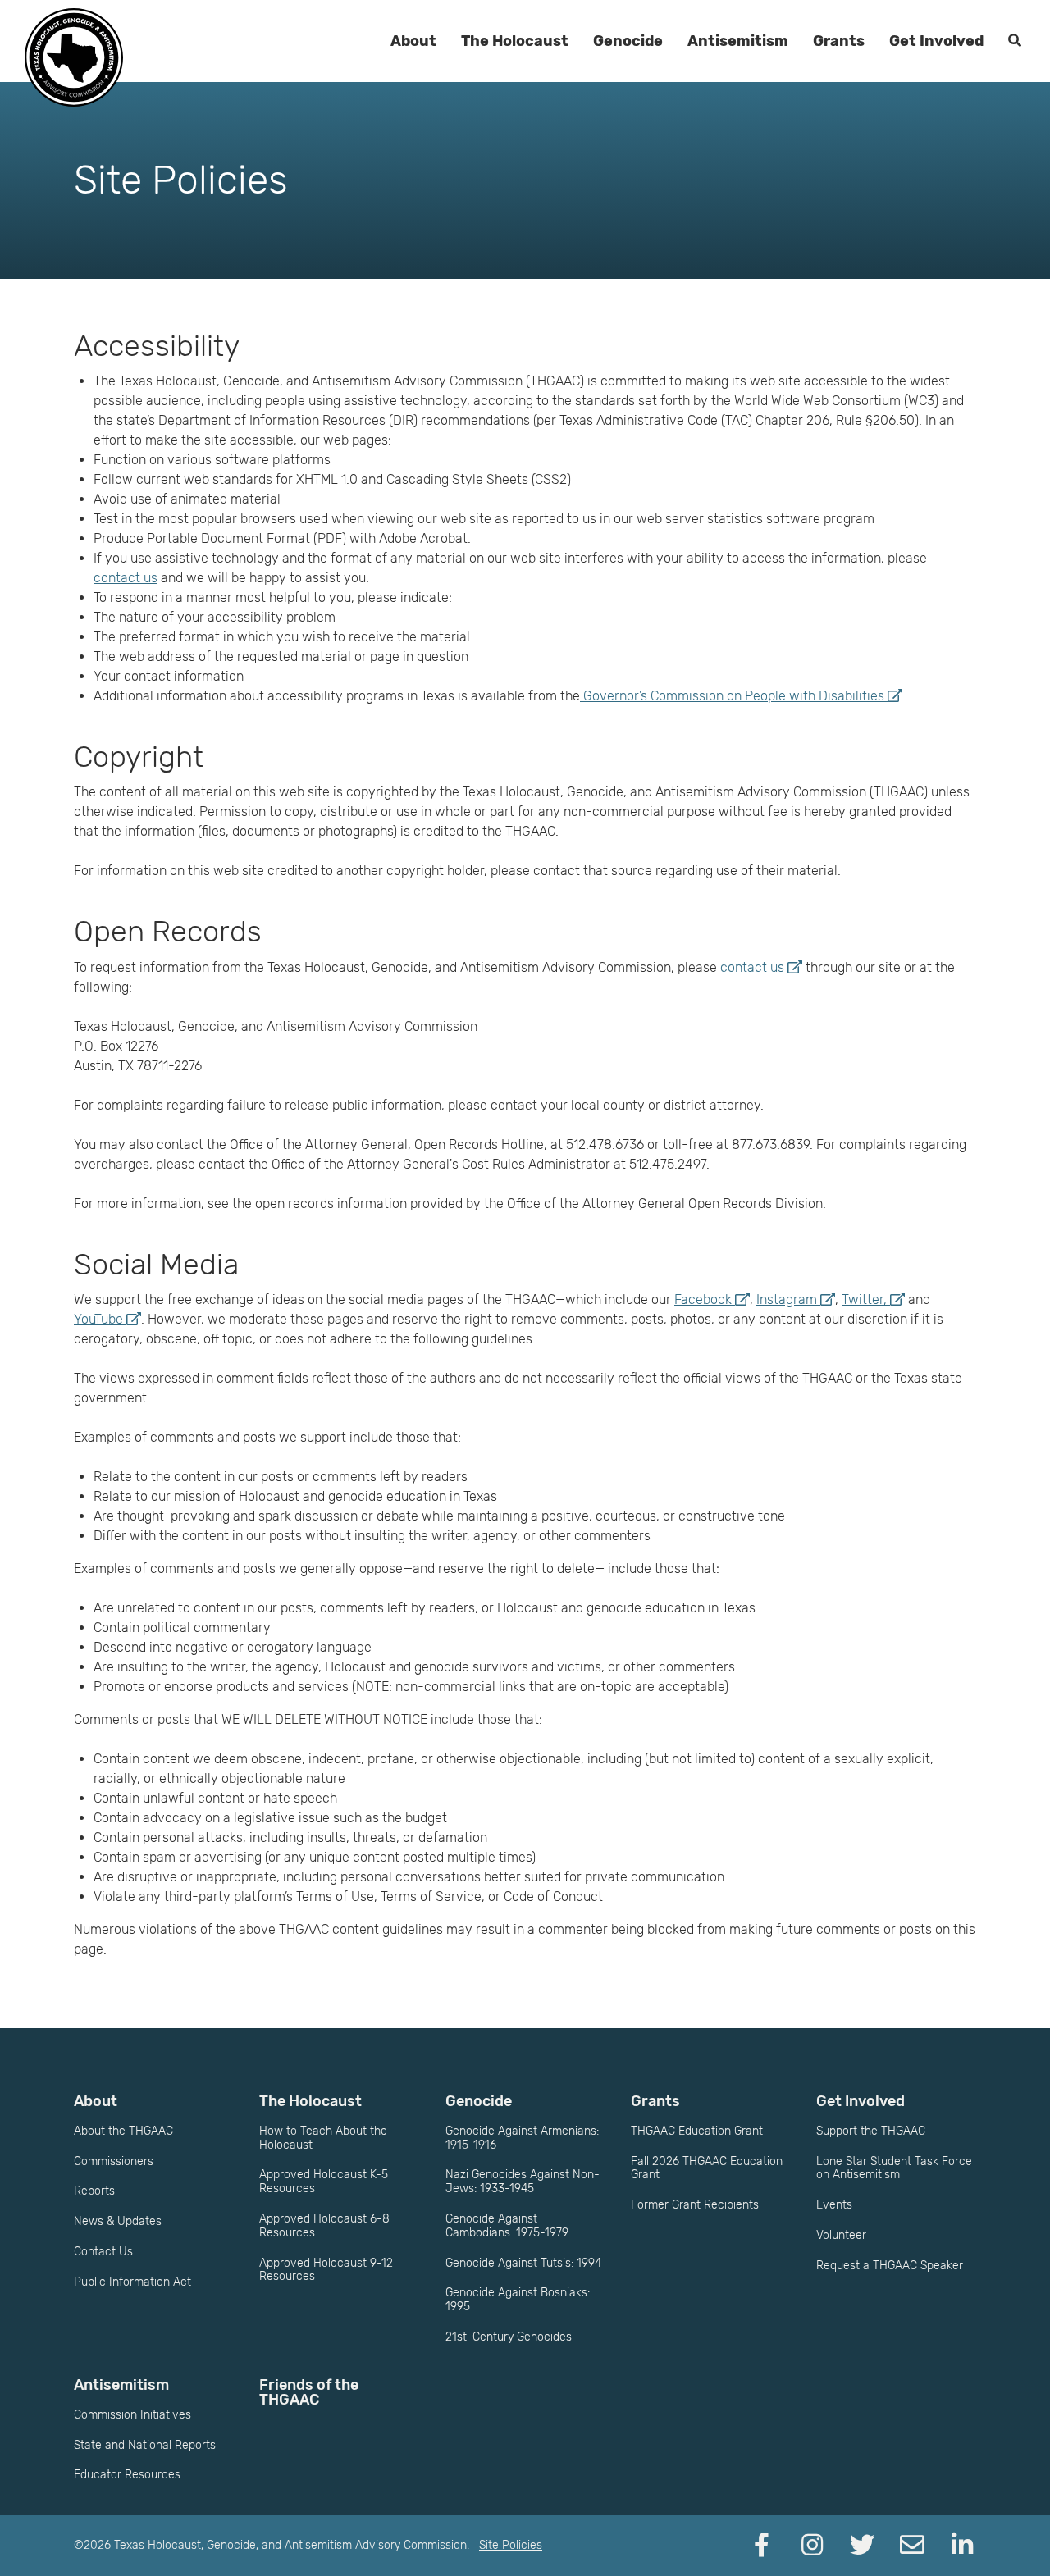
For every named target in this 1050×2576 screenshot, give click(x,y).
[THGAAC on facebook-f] (762, 2546)
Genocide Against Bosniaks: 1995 (518, 2300)
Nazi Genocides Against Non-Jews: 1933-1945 (523, 2182)
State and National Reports (145, 2445)
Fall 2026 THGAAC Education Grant (707, 2168)
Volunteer (841, 2235)
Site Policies (511, 2545)
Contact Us (103, 2252)
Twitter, (864, 1299)
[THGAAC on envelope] (912, 2546)
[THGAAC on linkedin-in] (962, 2546)
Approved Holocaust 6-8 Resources (324, 2226)
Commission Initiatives (132, 2415)
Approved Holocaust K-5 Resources (324, 2182)
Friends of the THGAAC (309, 2392)
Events (834, 2205)
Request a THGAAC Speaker (890, 2266)
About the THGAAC (123, 2131)
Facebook (703, 1299)
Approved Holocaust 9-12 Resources (326, 2270)
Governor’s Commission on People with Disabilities (732, 696)
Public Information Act (132, 2282)
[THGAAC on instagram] (812, 2546)
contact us (126, 578)
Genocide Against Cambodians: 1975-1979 (507, 2226)
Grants (839, 41)
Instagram (787, 1299)
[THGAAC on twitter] (862, 2546)
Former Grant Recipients (695, 2205)
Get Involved (936, 41)
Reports (94, 2191)
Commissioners (114, 2161)
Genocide (628, 41)
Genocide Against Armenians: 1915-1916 (522, 2138)
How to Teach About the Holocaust (323, 2138)
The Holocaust (515, 41)
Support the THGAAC (871, 2131)
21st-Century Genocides (509, 2337)
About (413, 41)
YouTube (98, 1319)
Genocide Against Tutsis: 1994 (523, 2263)
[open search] (1015, 41)
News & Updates (118, 2221)
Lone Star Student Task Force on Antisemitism (894, 2168)
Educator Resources (127, 2475)
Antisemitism (738, 41)
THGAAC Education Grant (697, 2131)
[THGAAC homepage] (74, 57)
